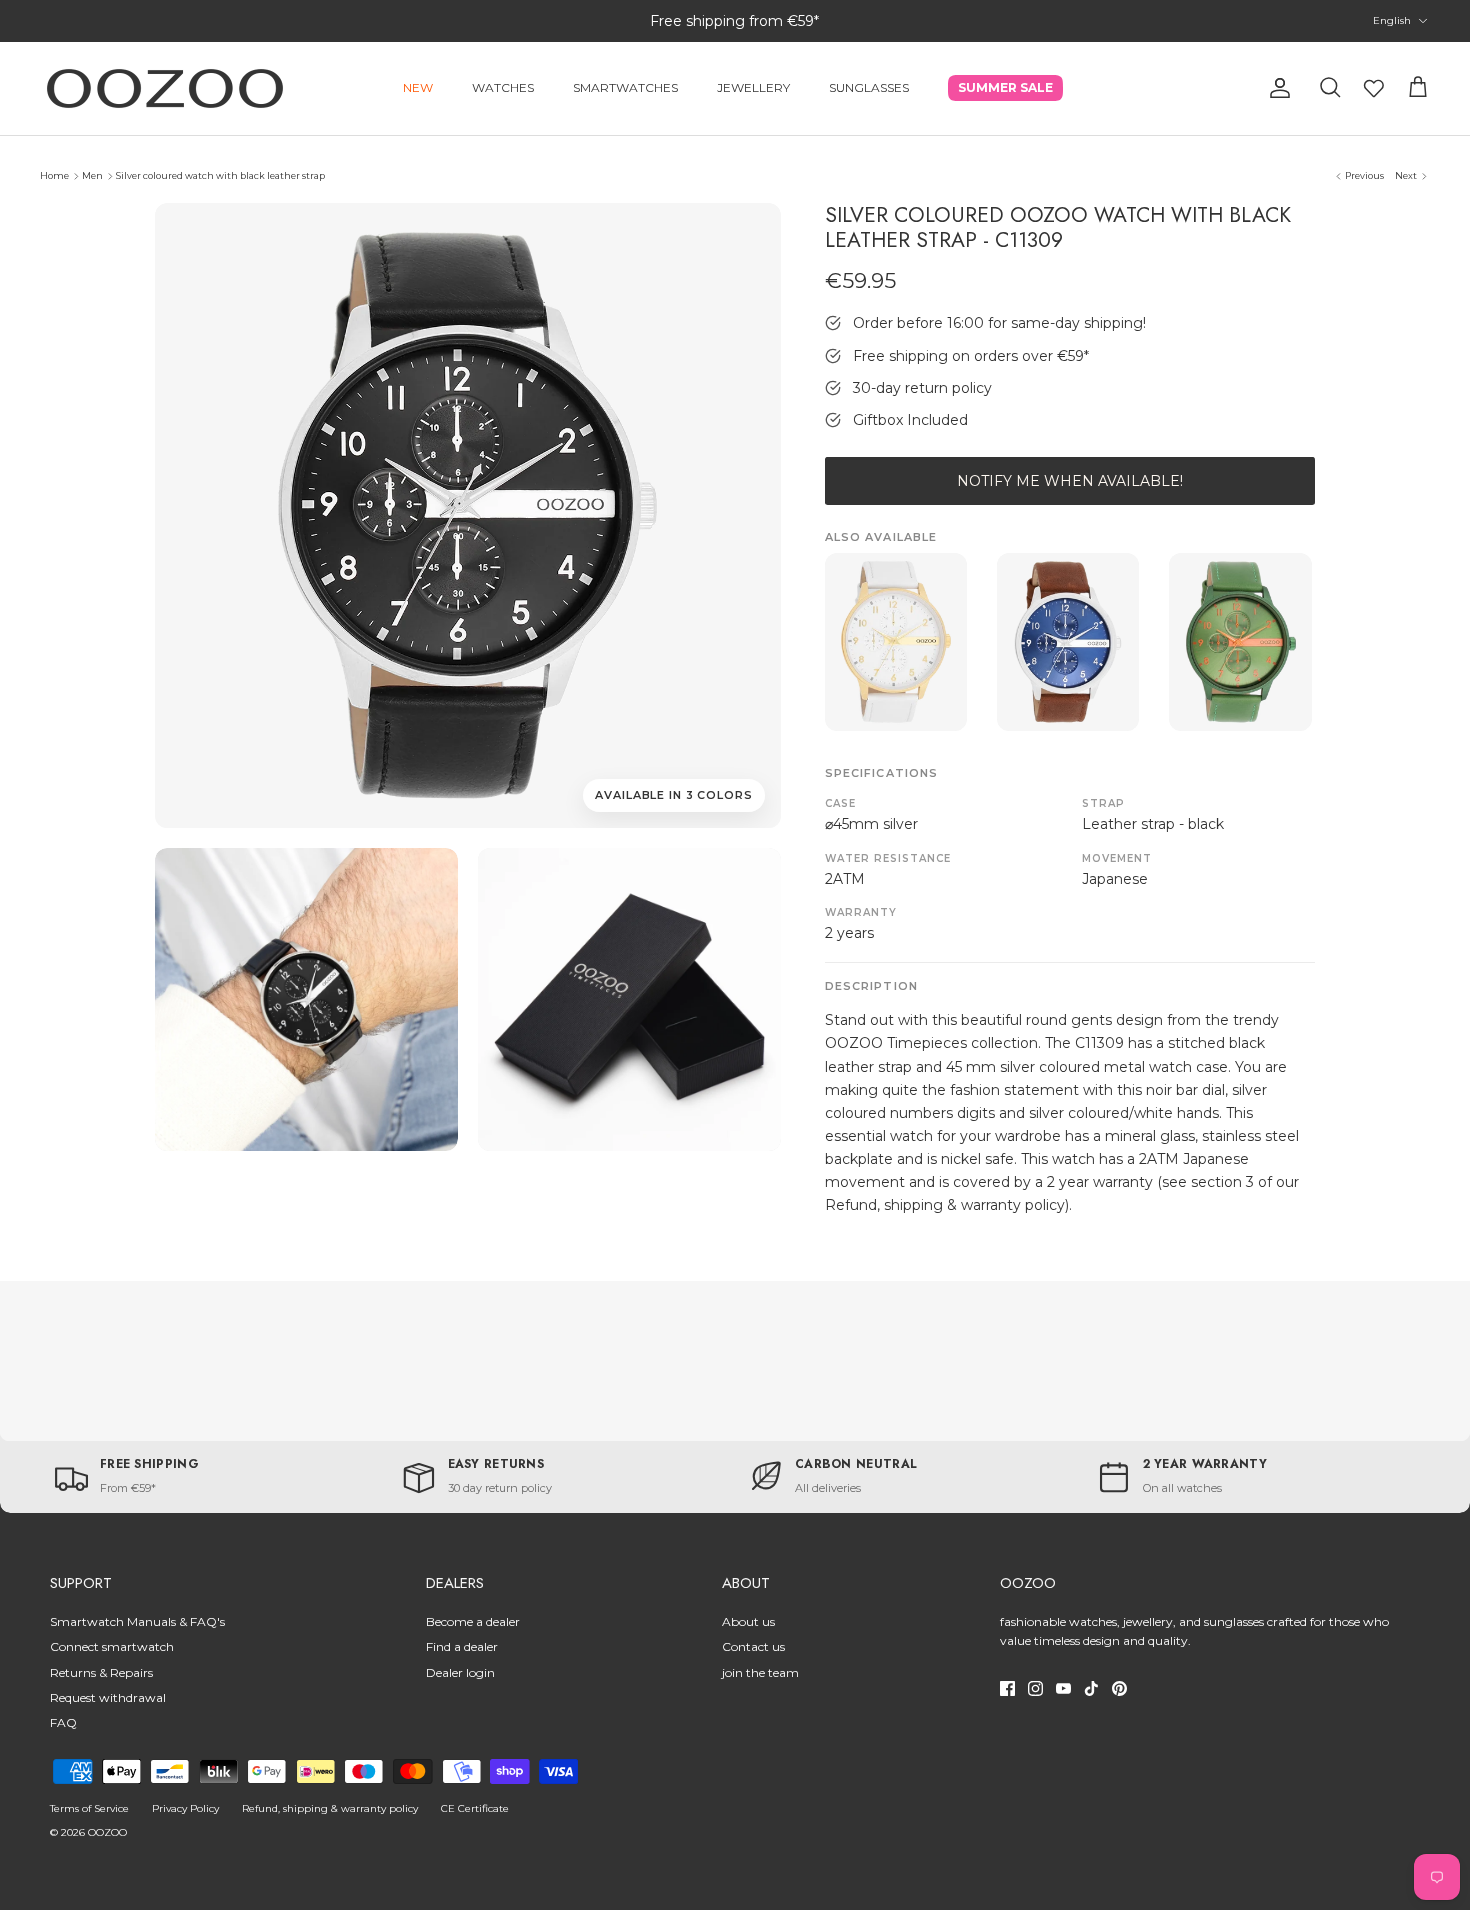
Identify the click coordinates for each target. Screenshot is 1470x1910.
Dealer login (460, 1672)
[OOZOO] (165, 88)
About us (748, 1621)
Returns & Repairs (101, 1672)
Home (54, 175)
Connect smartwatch (112, 1646)
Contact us (753, 1646)
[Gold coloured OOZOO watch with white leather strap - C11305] (896, 642)
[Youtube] (1063, 1688)
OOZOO (107, 1832)
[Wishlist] (1374, 88)
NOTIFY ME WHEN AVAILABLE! (1070, 481)
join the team (760, 1672)
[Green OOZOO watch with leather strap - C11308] (1240, 642)
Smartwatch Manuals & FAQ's (137, 1621)
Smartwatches (625, 87)
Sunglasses (869, 87)
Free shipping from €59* (734, 21)
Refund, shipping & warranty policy (330, 1808)
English (1392, 20)
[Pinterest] (1119, 1688)
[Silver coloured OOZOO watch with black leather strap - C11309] (306, 999)
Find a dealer (462, 1646)
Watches (503, 87)
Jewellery (753, 87)
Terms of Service (89, 1808)
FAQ (63, 1722)
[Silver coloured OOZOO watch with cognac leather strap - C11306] (1068, 642)
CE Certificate (475, 1808)
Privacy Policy (185, 1808)
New (418, 87)
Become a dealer (473, 1621)
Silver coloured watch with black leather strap (220, 175)
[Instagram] (1035, 1688)
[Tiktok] (1091, 1688)
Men (92, 175)
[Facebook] (1007, 1688)
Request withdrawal (108, 1697)
